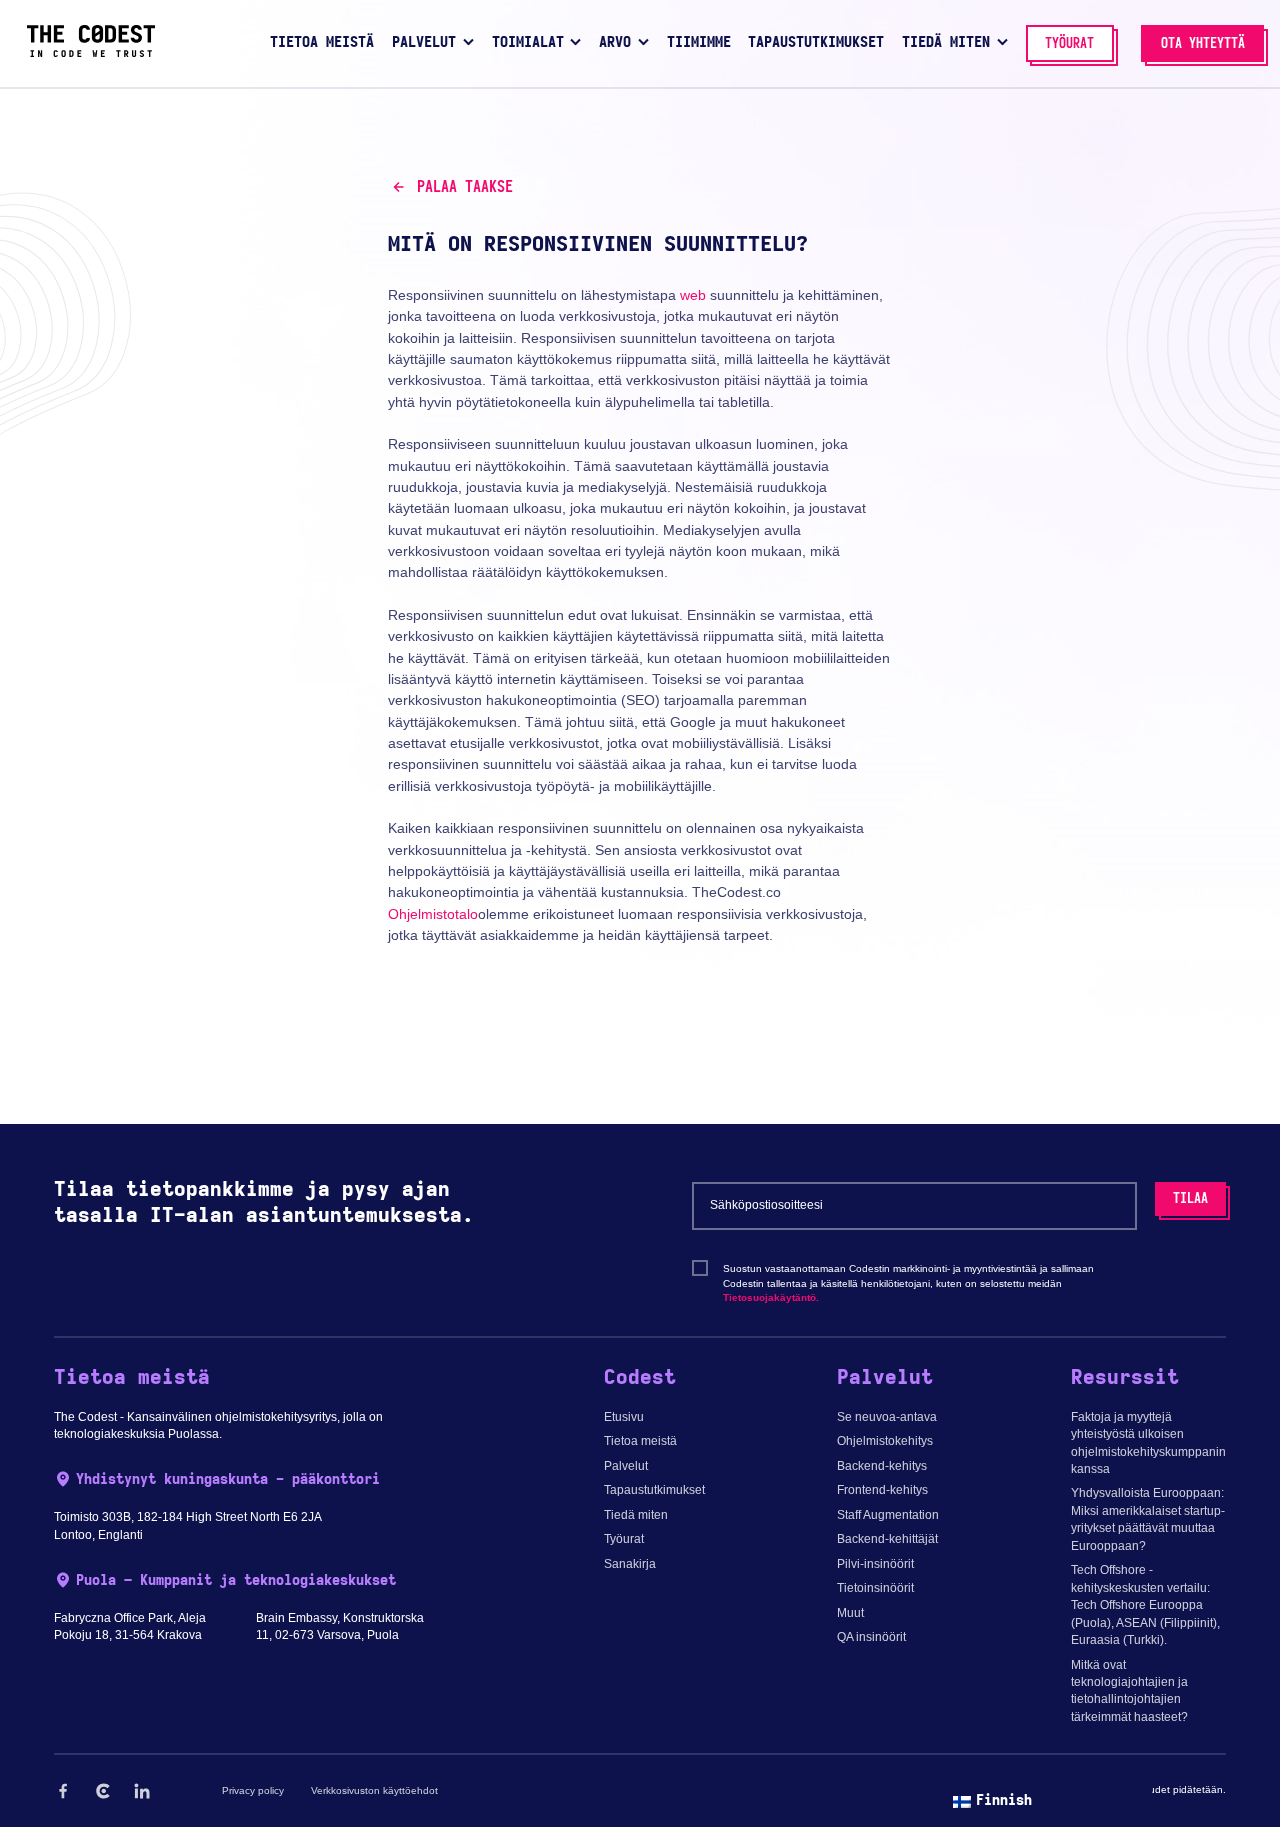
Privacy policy (253, 1790)
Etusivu (624, 1417)
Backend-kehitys (882, 1466)
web (693, 295)
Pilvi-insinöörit (875, 1564)
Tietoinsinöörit (875, 1588)
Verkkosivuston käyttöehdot (374, 1790)
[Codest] (91, 53)
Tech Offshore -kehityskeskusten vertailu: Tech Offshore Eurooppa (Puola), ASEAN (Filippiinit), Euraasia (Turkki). (1145, 1605)
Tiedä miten (636, 1515)
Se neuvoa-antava (887, 1417)
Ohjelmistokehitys (885, 1441)
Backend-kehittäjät (887, 1539)
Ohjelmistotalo (433, 914)
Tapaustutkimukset (654, 1490)
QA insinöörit (871, 1637)
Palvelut (626, 1466)
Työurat (624, 1539)
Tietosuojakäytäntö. (771, 1297)
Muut (850, 1613)
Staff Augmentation (888, 1515)
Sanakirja (630, 1564)
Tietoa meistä (640, 1441)
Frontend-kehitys (882, 1490)
